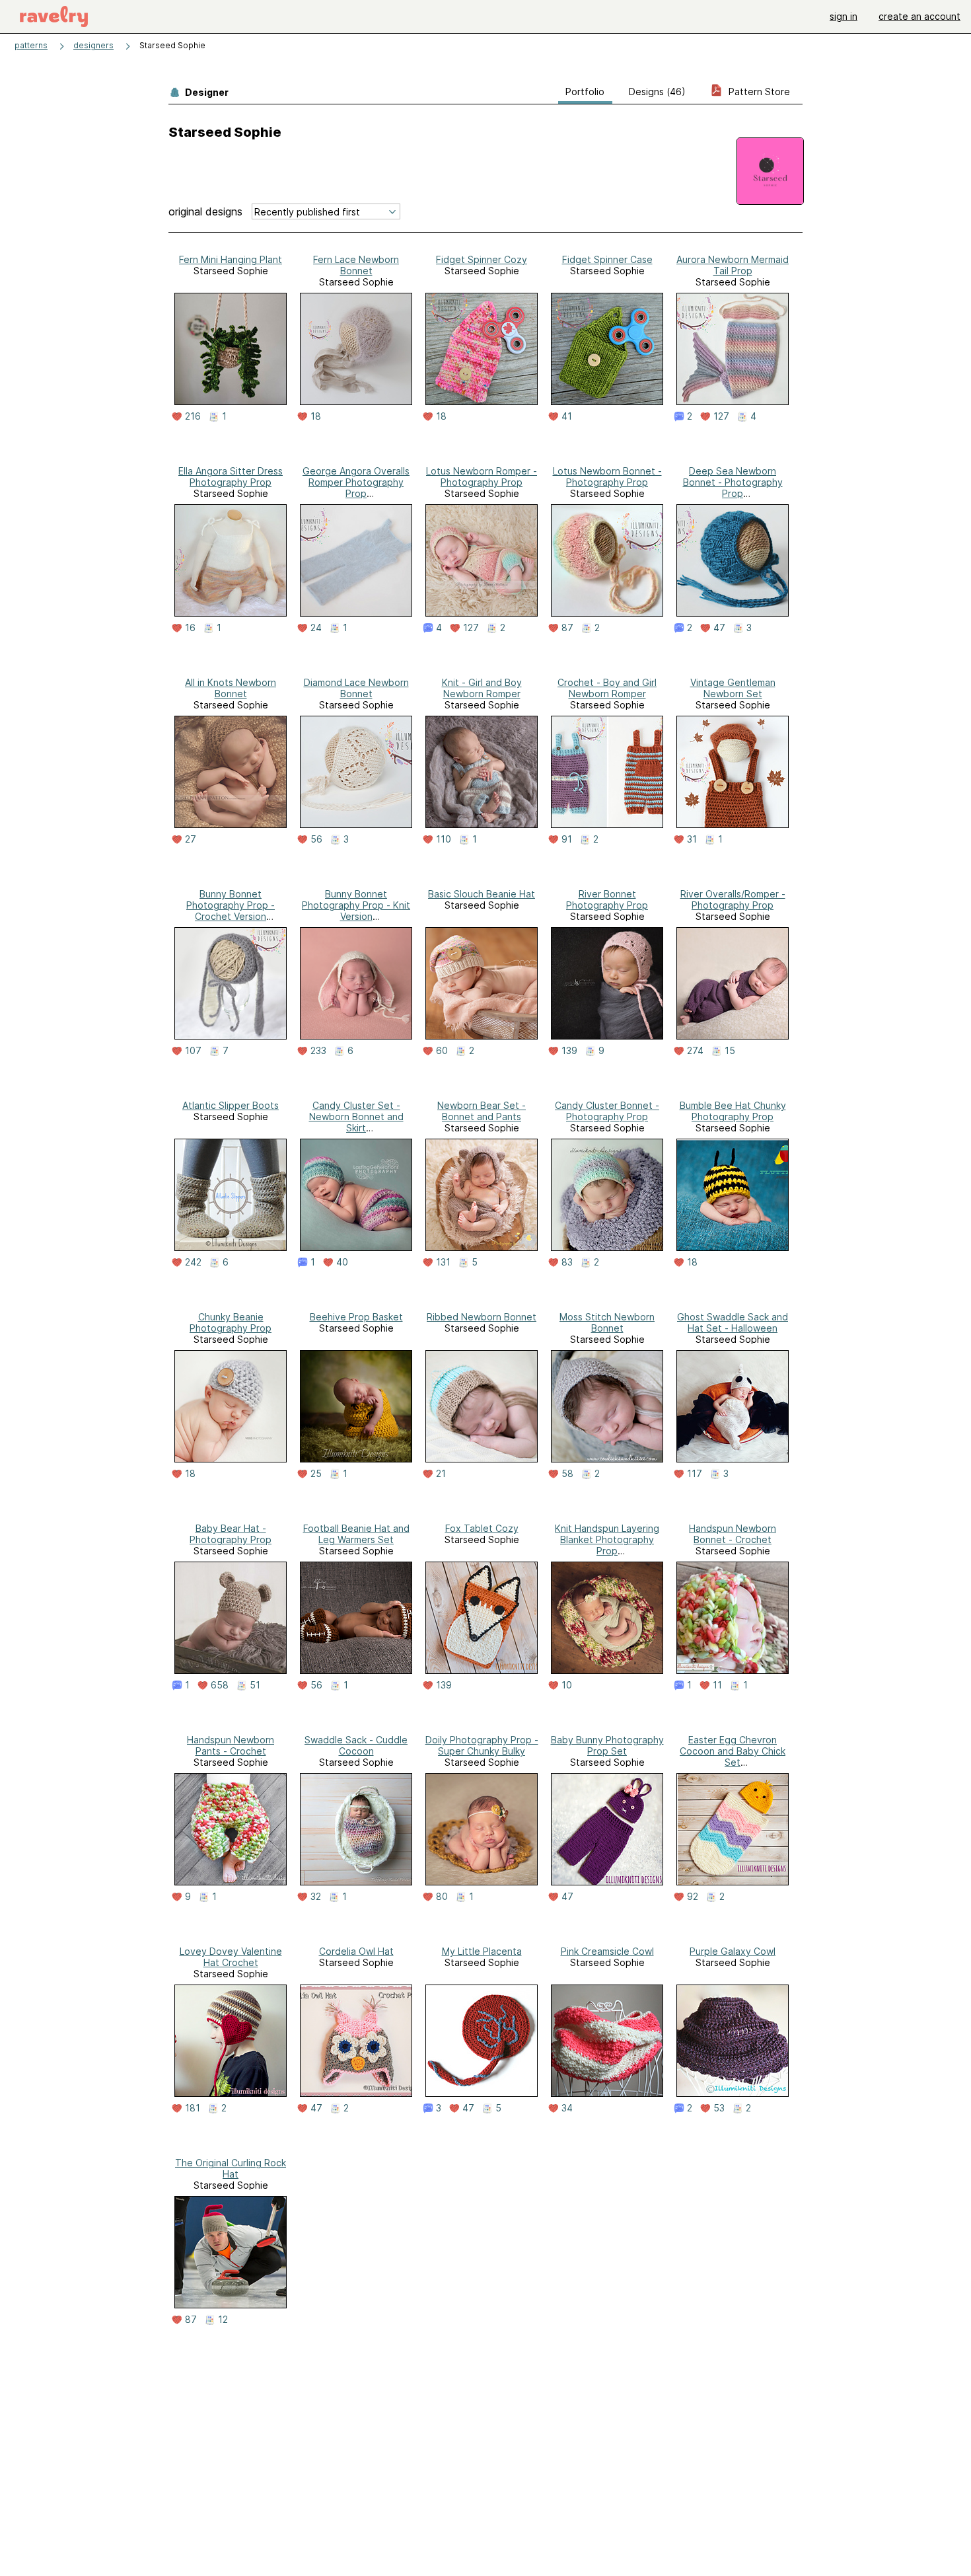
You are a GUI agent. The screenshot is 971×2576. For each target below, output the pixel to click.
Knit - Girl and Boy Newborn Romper (482, 688)
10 (567, 1685)
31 (692, 839)
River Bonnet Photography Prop (607, 899)
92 (693, 1897)
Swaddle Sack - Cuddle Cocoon (356, 1745)
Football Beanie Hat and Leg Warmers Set (356, 1534)
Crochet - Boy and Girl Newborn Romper (607, 688)
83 (567, 1262)
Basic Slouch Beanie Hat (482, 894)
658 (220, 1685)
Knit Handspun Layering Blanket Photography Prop (607, 1539)
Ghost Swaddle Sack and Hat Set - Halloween (733, 1322)
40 (342, 1262)
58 (567, 1474)
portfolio (585, 92)
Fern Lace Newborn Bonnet (356, 265)
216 (193, 416)
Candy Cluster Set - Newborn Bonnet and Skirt (356, 1117)
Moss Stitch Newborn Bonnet (607, 1322)
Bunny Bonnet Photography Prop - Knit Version (356, 905)
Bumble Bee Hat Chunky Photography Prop (733, 1111)
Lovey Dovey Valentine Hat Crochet (231, 1957)
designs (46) (657, 92)
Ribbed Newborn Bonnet (482, 1317)
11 (717, 1685)
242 (193, 1262)
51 (255, 1685)
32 (316, 1897)
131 (443, 1262)
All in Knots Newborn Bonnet (231, 688)
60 (442, 1051)
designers (93, 45)
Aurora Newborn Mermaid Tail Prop (733, 265)
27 (191, 839)
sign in (844, 16)
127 (721, 416)
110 (444, 839)
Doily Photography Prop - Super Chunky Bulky (482, 1745)
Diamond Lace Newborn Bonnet (356, 688)
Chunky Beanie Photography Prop (231, 1322)
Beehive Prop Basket (356, 1317)
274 (695, 1051)
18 (316, 416)
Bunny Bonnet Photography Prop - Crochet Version (231, 905)
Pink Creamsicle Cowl (607, 1951)
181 (193, 2108)
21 (441, 1474)
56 (316, 839)
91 (567, 839)
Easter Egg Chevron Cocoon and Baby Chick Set (733, 1751)
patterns (31, 45)
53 (719, 2108)
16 (190, 628)
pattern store (758, 92)
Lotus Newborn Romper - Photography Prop (482, 476)
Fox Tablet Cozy (482, 1528)
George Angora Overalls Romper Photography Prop (356, 482)
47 (719, 628)
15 (730, 1051)
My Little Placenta (482, 1951)
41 (567, 416)
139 (569, 1051)
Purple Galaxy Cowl (733, 1951)
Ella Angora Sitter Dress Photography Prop (231, 476)
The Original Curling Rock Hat (231, 2168)
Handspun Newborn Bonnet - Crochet (733, 1534)
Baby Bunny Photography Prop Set (607, 1745)
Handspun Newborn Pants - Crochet (231, 1745)
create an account (919, 16)
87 (567, 628)
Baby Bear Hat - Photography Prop (231, 1534)
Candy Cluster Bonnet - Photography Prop (607, 1111)
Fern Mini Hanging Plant (231, 259)
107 (193, 1051)
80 (442, 1897)
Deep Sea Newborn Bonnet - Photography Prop (733, 482)
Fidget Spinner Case (607, 259)
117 (695, 1474)
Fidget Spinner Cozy (482, 259)
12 (223, 2320)
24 (316, 628)
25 (316, 1474)
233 (318, 1051)
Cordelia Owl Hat (356, 1951)
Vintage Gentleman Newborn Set (733, 688)
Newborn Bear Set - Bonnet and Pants (482, 1111)
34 (567, 2108)
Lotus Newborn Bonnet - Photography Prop (607, 476)
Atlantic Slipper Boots (231, 1105)
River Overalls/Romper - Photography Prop (733, 899)
